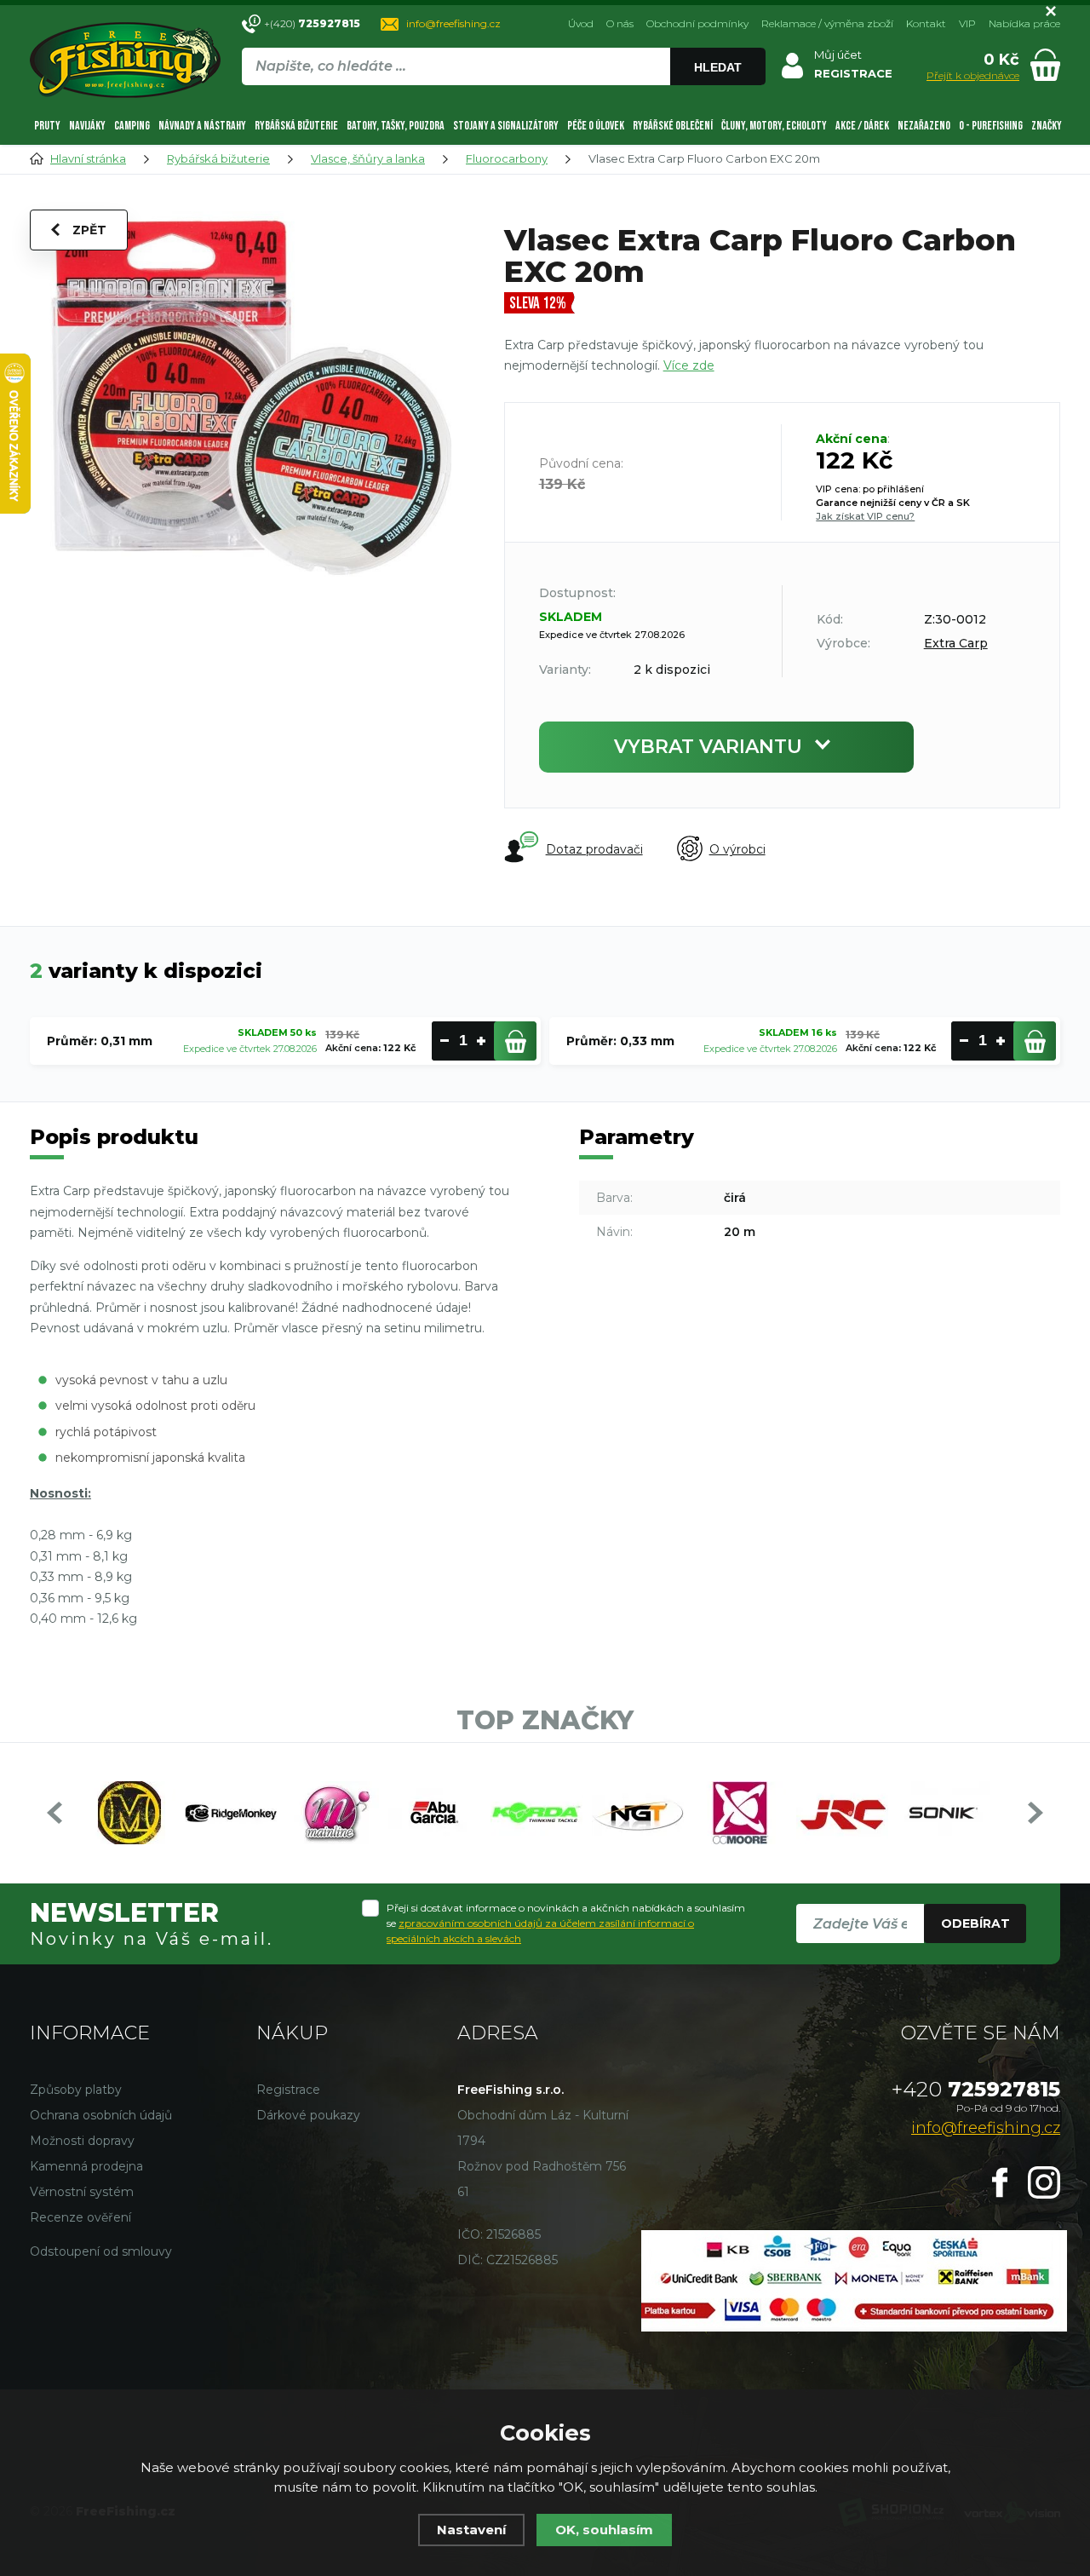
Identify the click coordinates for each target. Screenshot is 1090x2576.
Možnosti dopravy (82, 2141)
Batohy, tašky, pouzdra (396, 126)
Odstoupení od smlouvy (101, 2251)
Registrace (288, 2090)
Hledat (718, 67)
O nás (620, 23)
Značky (1047, 126)
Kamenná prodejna (86, 2166)
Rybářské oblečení (673, 126)
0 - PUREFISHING (991, 126)
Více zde (689, 365)
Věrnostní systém (82, 2192)
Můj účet (838, 55)
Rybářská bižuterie (296, 126)
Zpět (89, 230)
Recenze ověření (80, 2217)
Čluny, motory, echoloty (774, 126)
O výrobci (737, 849)
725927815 (976, 2089)
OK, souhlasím (604, 2530)
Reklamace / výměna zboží (827, 23)
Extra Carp (956, 643)
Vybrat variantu (708, 747)
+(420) (312, 23)
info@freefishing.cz (453, 23)
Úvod (581, 23)
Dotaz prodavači (594, 849)
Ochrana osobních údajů (101, 2115)
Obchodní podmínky (697, 23)
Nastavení (471, 2530)
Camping (132, 126)
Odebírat (975, 1923)
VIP (967, 23)
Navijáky (87, 126)
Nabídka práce (1024, 23)
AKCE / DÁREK (862, 126)
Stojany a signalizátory (506, 126)
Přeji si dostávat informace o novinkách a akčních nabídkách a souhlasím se (566, 1923)
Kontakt (926, 23)
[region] (503, 103)
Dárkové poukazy (308, 2115)
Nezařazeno (924, 126)
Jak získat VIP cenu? (865, 516)
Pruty (47, 126)
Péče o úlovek (596, 126)
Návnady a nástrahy (202, 126)
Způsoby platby (76, 2090)
